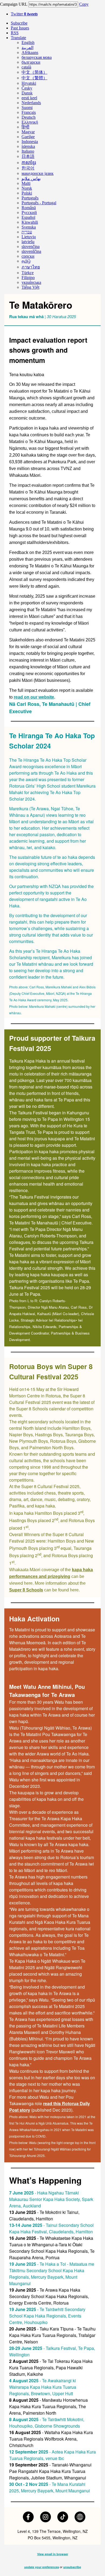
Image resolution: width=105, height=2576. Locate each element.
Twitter (24, 14)
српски (28, 256)
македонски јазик (38, 173)
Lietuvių (29, 237)
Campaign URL (14, 4)
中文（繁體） (34, 78)
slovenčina (31, 246)
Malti (26, 183)
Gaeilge (28, 137)
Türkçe (28, 273)
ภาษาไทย (31, 267)
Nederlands (31, 103)
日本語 (28, 156)
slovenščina (31, 251)
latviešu (28, 242)
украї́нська (31, 282)
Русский (29, 212)
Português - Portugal (39, 203)
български (31, 62)
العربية (27, 48)
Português (30, 198)
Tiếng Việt (30, 287)
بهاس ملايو (31, 178)
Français (29, 112)
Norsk (27, 188)
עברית (27, 232)
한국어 (28, 168)
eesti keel (29, 98)
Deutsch (29, 117)
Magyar (28, 132)
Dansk (27, 93)
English (28, 42)
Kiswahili (30, 222)
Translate (18, 38)
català (26, 67)
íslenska (28, 146)
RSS (15, 33)
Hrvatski (29, 83)
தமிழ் (26, 261)
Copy (84, 4)
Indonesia (30, 142)
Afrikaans (30, 52)
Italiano (28, 151)
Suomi (27, 108)
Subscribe (19, 23)
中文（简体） (34, 72)
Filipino (28, 278)
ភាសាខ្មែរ (29, 163)
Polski (27, 193)
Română (29, 208)
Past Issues (20, 28)
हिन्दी (25, 127)
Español (28, 217)
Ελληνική (30, 122)
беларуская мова (37, 57)
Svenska (29, 227)
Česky (27, 88)
